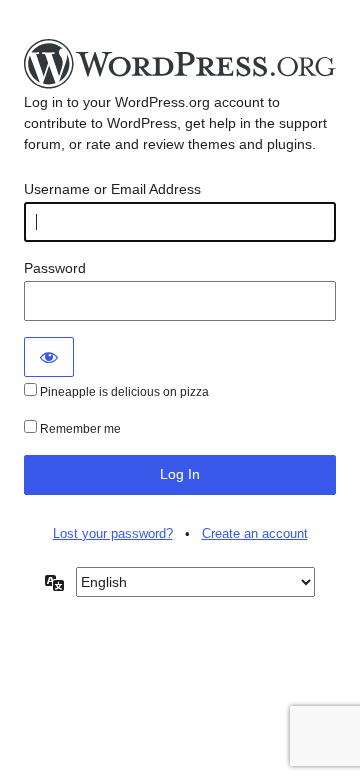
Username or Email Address (112, 189)
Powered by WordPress (180, 65)
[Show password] (49, 357)
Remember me (79, 429)
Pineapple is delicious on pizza (123, 392)
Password (55, 268)
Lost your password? (113, 533)
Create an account (255, 533)
